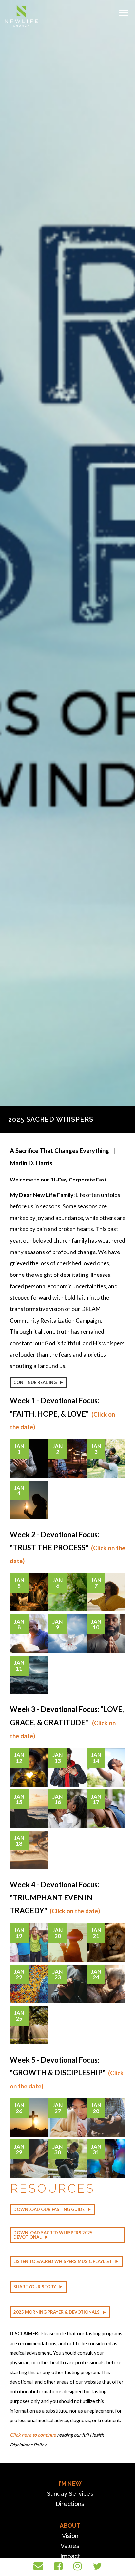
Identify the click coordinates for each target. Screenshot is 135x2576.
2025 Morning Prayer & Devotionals (57, 2312)
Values (70, 2546)
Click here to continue (33, 2435)
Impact (70, 2556)
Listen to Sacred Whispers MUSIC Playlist (63, 2261)
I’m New (70, 2483)
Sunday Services (70, 2494)
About (70, 2526)
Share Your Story (35, 2287)
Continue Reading (35, 1382)
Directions (70, 2504)
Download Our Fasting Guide (49, 2209)
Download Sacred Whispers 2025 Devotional (53, 2235)
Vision (70, 2536)
